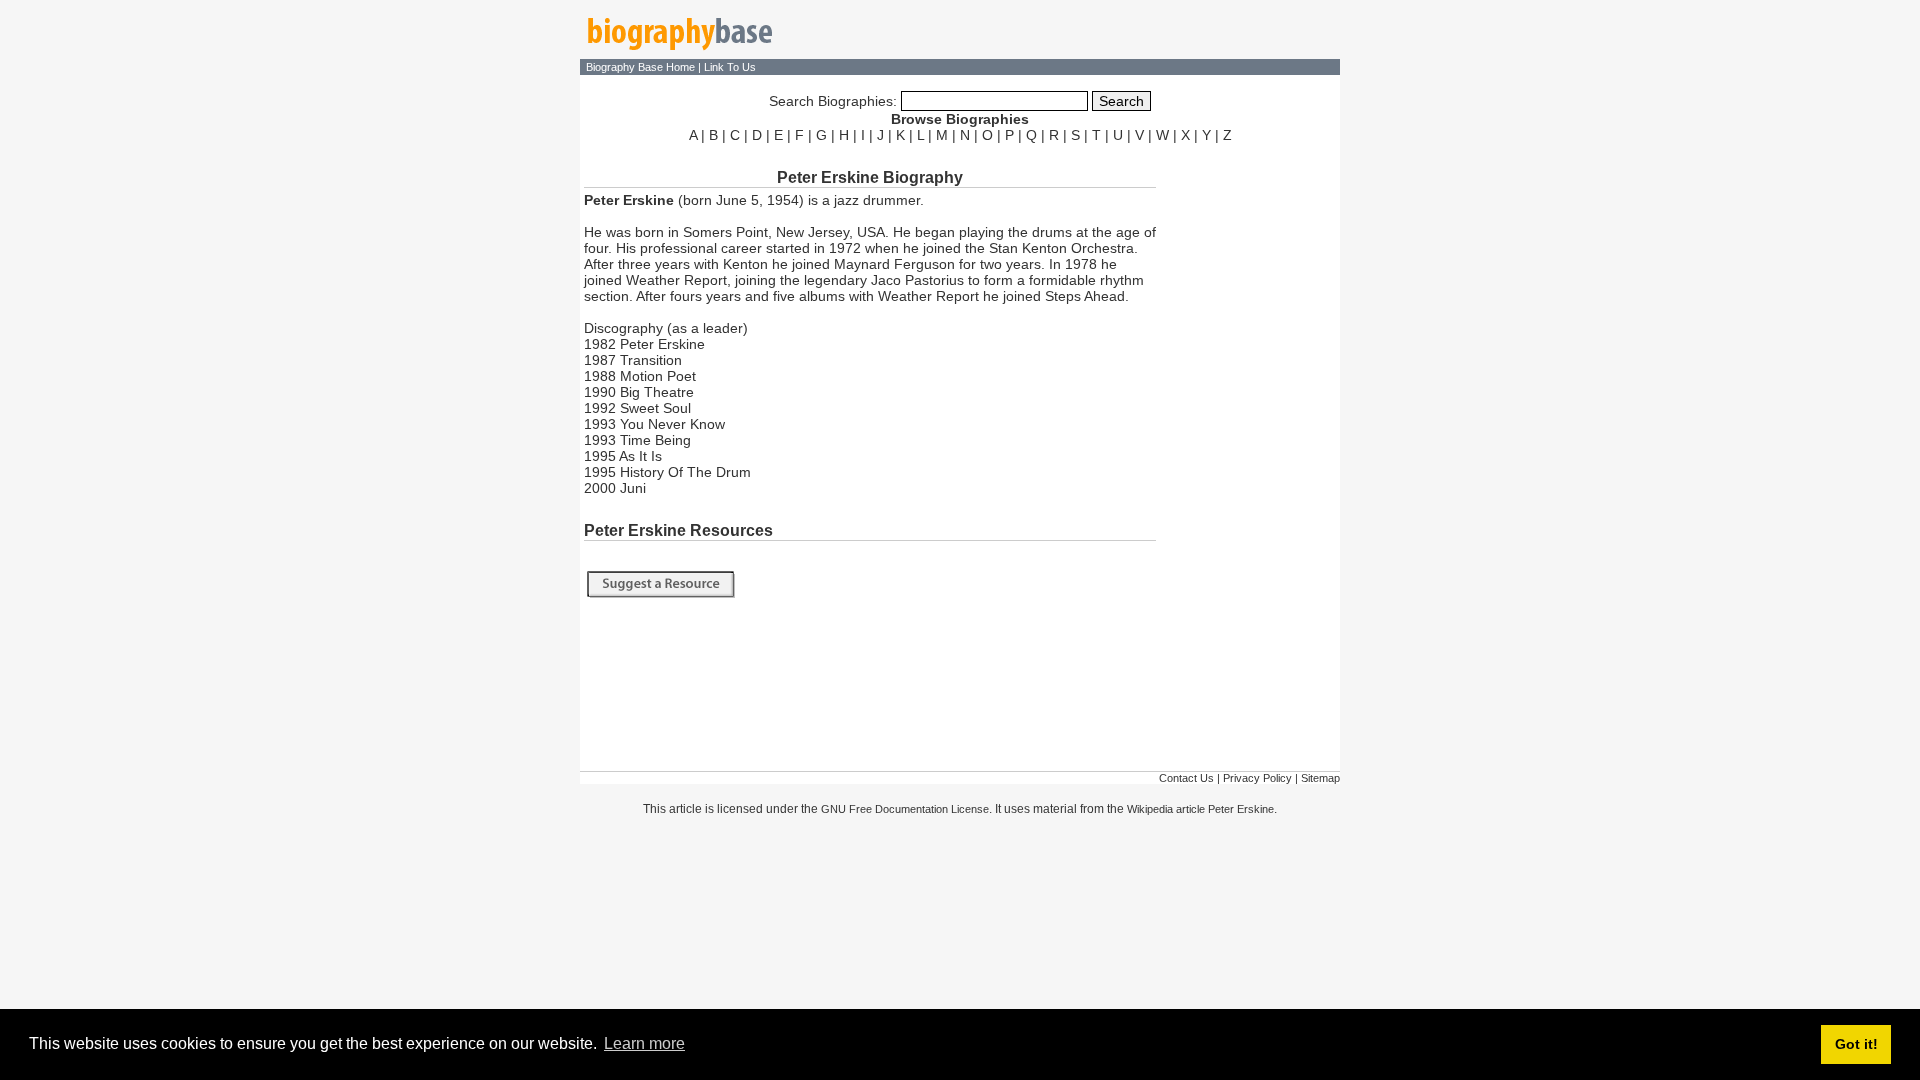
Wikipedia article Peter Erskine (1200, 809)
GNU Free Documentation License (905, 809)
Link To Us (730, 67)
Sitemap (1320, 778)
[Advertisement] (1250, 448)
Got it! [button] (1856, 1044)
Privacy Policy (1257, 778)
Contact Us (1186, 778)
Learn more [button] (644, 1043)
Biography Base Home (642, 67)
